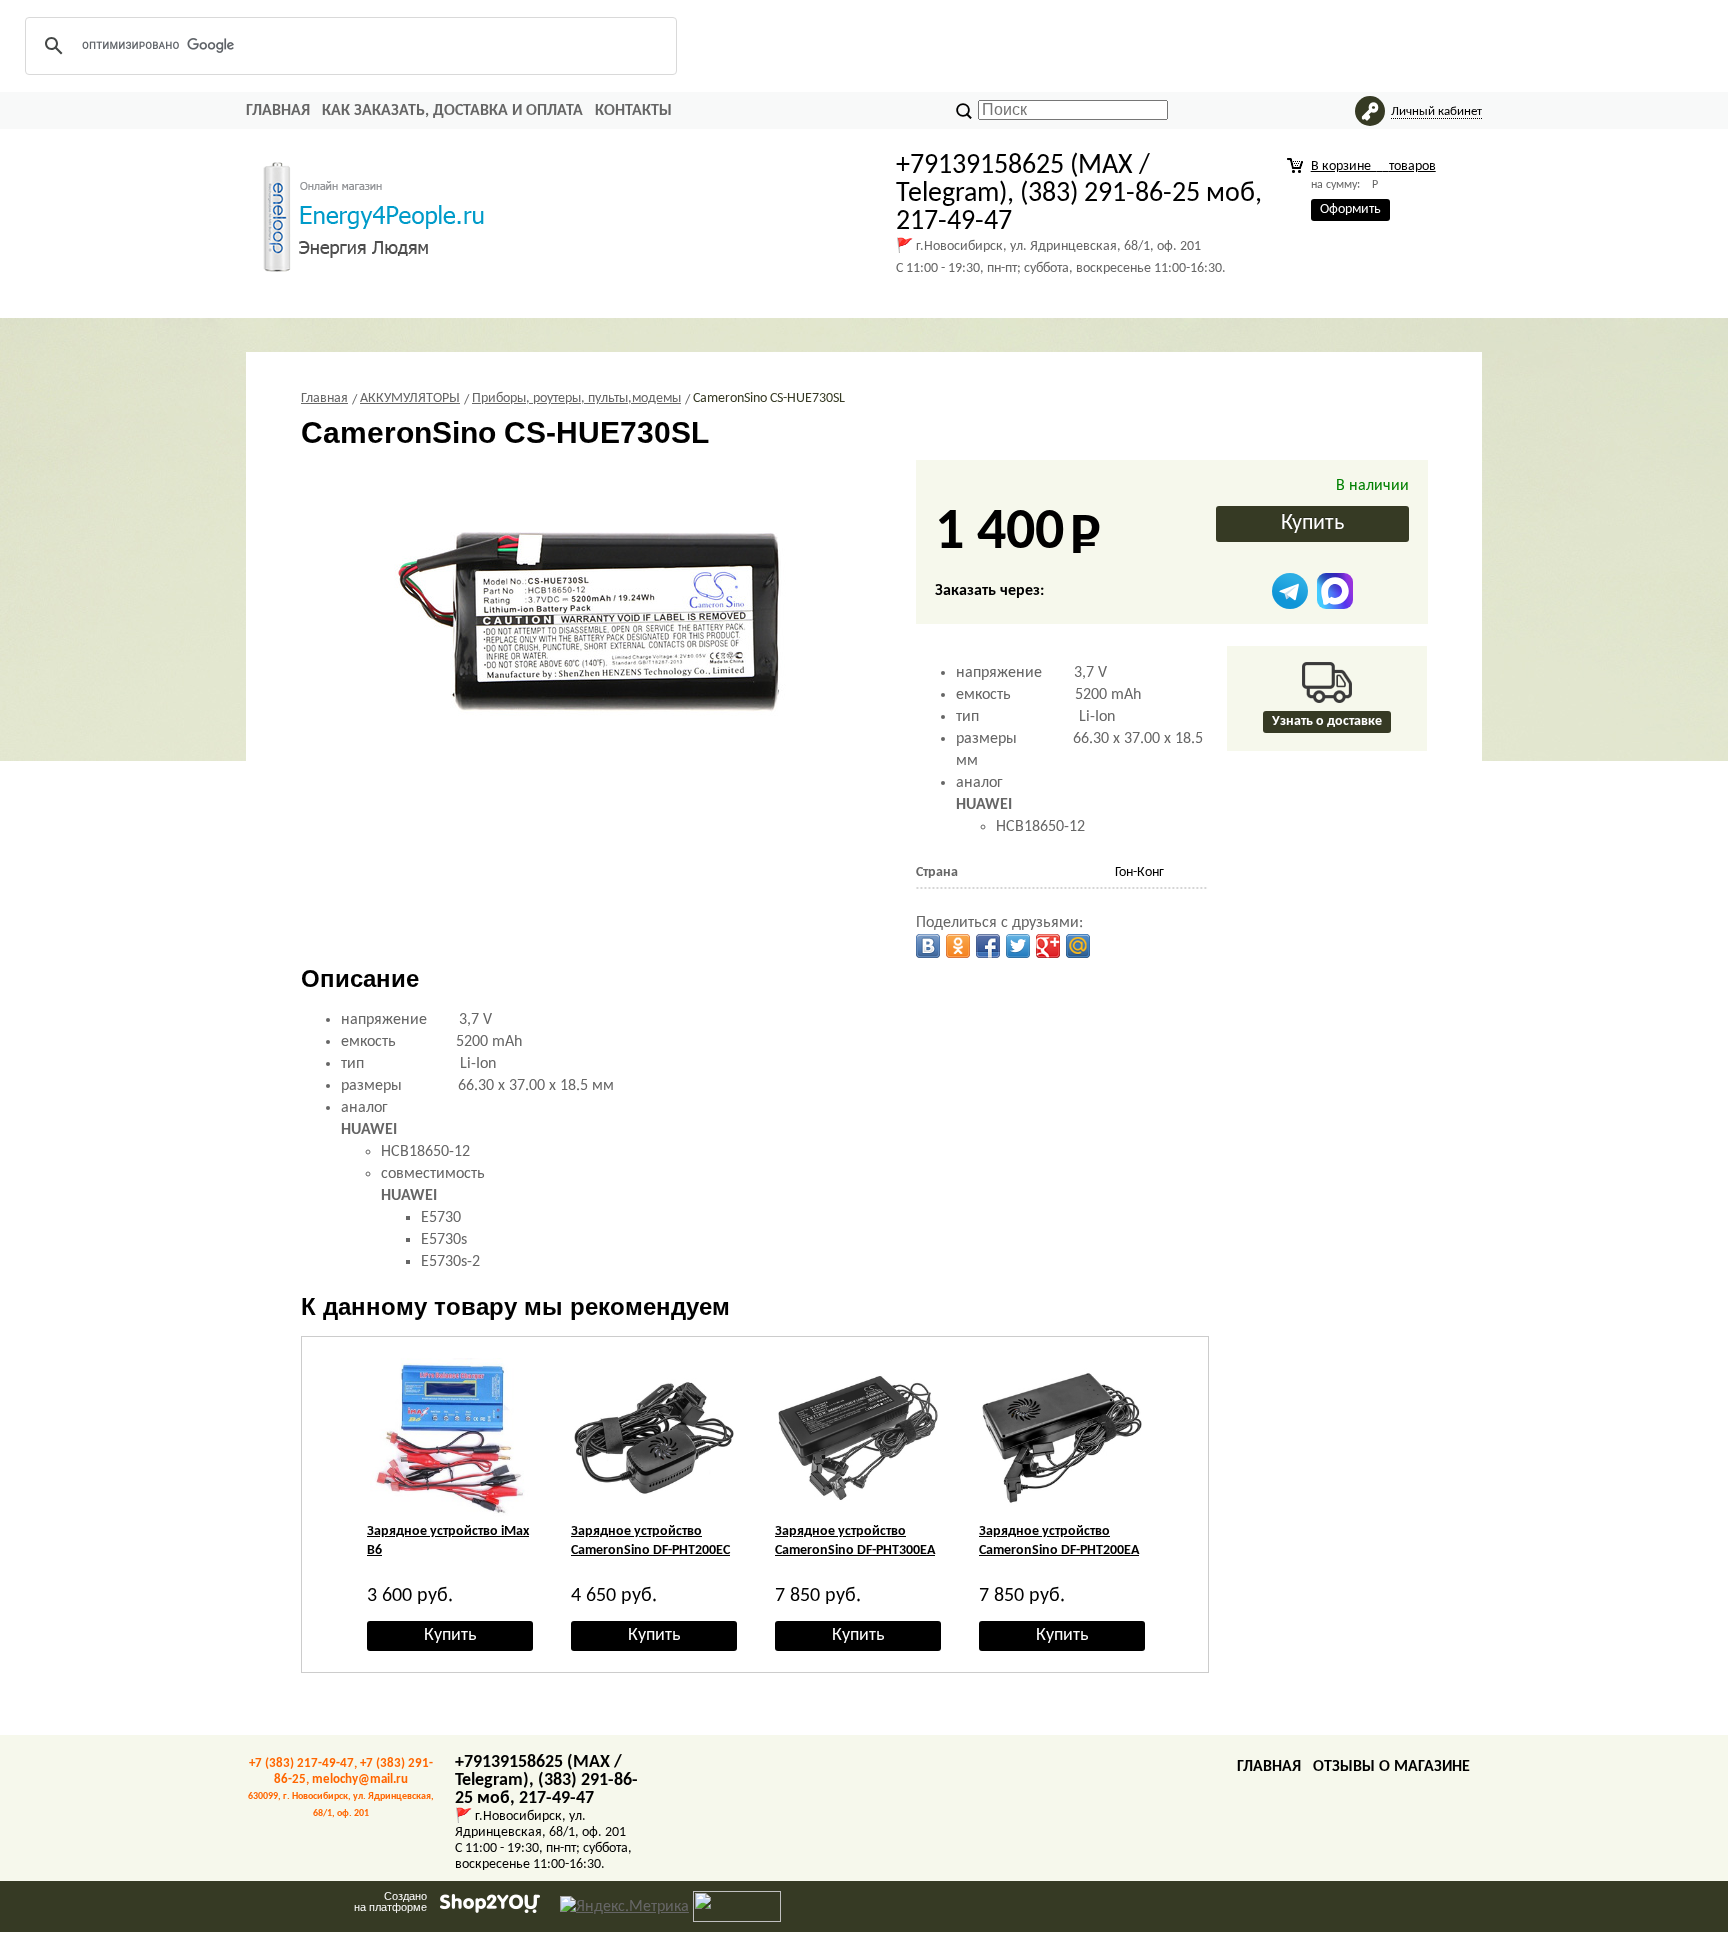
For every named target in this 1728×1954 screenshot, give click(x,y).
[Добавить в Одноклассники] (958, 946)
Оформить (1350, 209)
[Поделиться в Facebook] (988, 946)
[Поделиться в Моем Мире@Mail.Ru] (1078, 946)
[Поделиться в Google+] (1048, 946)
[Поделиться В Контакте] (928, 946)
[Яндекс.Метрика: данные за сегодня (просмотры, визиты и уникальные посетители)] (624, 1907)
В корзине (1373, 166)
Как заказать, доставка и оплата (452, 111)
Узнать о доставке (1327, 721)
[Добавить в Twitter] (1018, 946)
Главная (278, 111)
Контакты (633, 111)
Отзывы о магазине (1391, 1767)
